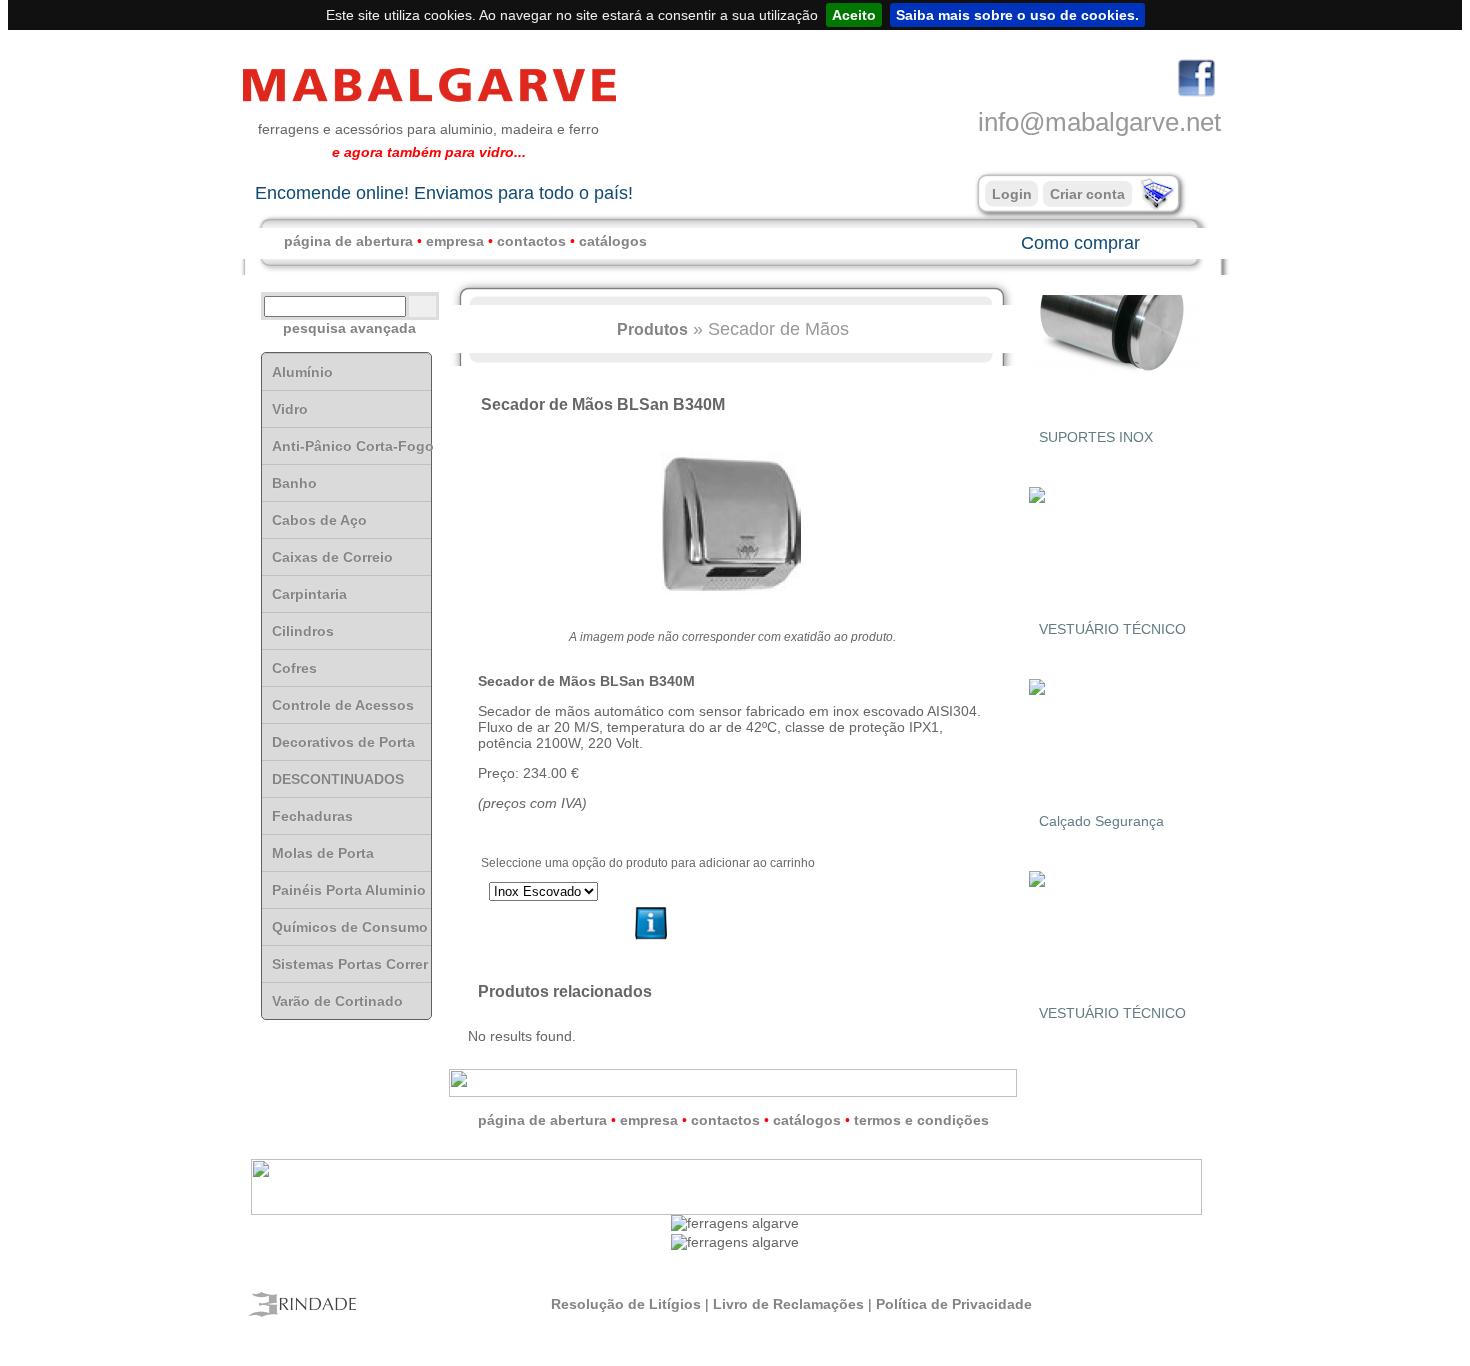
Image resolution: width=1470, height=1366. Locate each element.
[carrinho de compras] (1155, 205)
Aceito (854, 15)
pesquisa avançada (349, 328)
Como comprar (1080, 243)
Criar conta (1087, 194)
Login (1012, 194)
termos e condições (921, 1120)
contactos (531, 241)
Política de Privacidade (954, 1304)
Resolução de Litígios (626, 1304)
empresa (455, 241)
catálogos (613, 241)
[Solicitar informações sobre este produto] (651, 940)
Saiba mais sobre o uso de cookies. (1017, 15)
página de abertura (348, 241)
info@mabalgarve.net (1099, 122)
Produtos (652, 329)
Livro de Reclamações (788, 1304)
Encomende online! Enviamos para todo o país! (444, 193)
